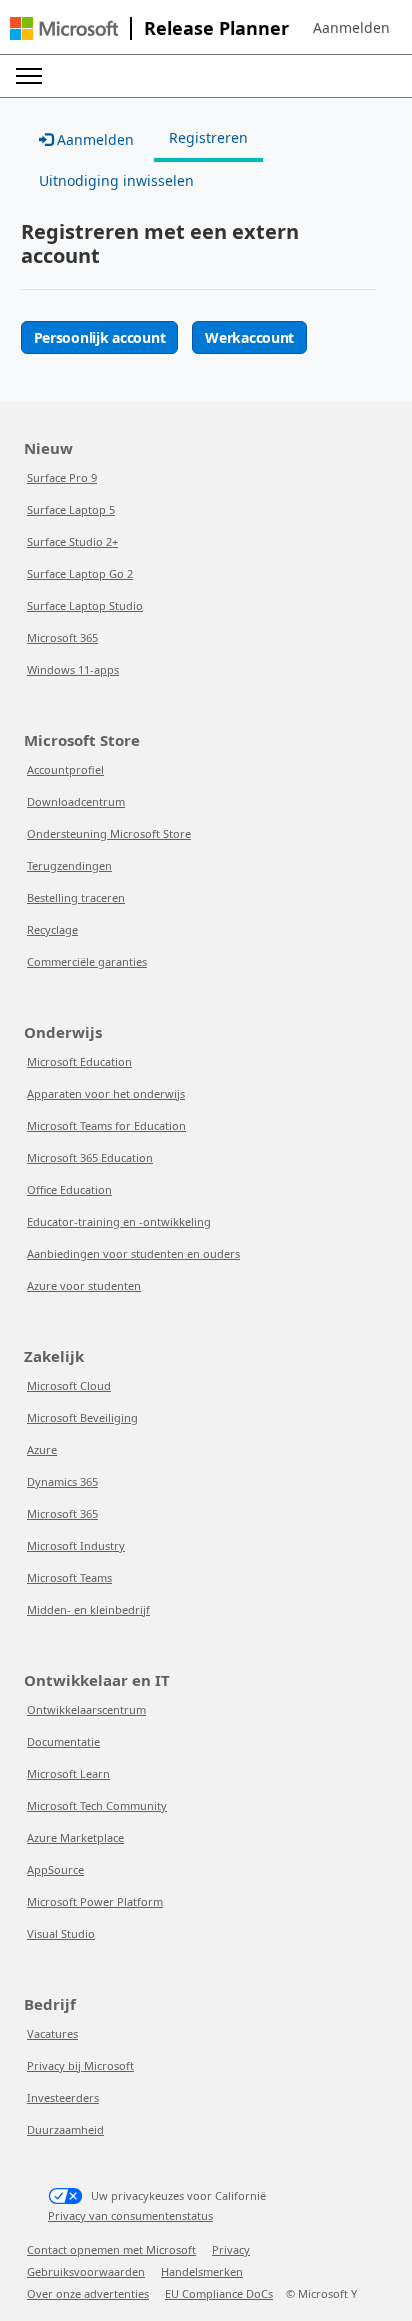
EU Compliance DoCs (219, 2293)
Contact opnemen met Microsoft (111, 2249)
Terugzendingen (69, 865)
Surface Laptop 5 (71, 509)
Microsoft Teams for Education (106, 1125)
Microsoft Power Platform (95, 1901)
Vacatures (52, 2033)
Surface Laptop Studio (85, 605)
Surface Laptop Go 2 (80, 573)
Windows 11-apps (73, 669)
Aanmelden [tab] (93, 139)
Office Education (69, 1189)
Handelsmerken (202, 2271)
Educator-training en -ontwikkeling (119, 1221)
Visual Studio (61, 1933)
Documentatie (63, 1741)
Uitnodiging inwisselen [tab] (116, 180)
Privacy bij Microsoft (80, 2065)
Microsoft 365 (62, 637)
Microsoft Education (79, 1061)
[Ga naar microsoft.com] (64, 28)
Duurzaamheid (65, 2129)
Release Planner (216, 28)
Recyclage (52, 929)
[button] (351, 28)
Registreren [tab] (208, 137)
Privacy (231, 2249)
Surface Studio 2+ (72, 541)
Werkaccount (249, 337)
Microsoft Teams (69, 1577)
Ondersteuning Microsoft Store (109, 833)
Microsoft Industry (76, 1545)
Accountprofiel (65, 769)
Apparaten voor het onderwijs (106, 1093)
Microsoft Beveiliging (82, 1417)
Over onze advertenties (88, 2293)
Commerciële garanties (87, 961)
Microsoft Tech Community (97, 1805)
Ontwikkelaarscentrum (86, 1709)
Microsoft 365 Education (90, 1157)
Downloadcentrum (76, 801)
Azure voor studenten (84, 1285)
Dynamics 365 (62, 1481)
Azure (42, 1449)
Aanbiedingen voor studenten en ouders (133, 1253)
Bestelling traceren (76, 897)
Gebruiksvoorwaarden (86, 2271)
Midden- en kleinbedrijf (88, 1609)
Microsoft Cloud (69, 1385)
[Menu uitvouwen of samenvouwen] (29, 76)
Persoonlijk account (100, 337)
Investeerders (63, 2097)
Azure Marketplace (75, 1837)
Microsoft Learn (68, 1773)
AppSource (55, 1869)
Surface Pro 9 (62, 477)
